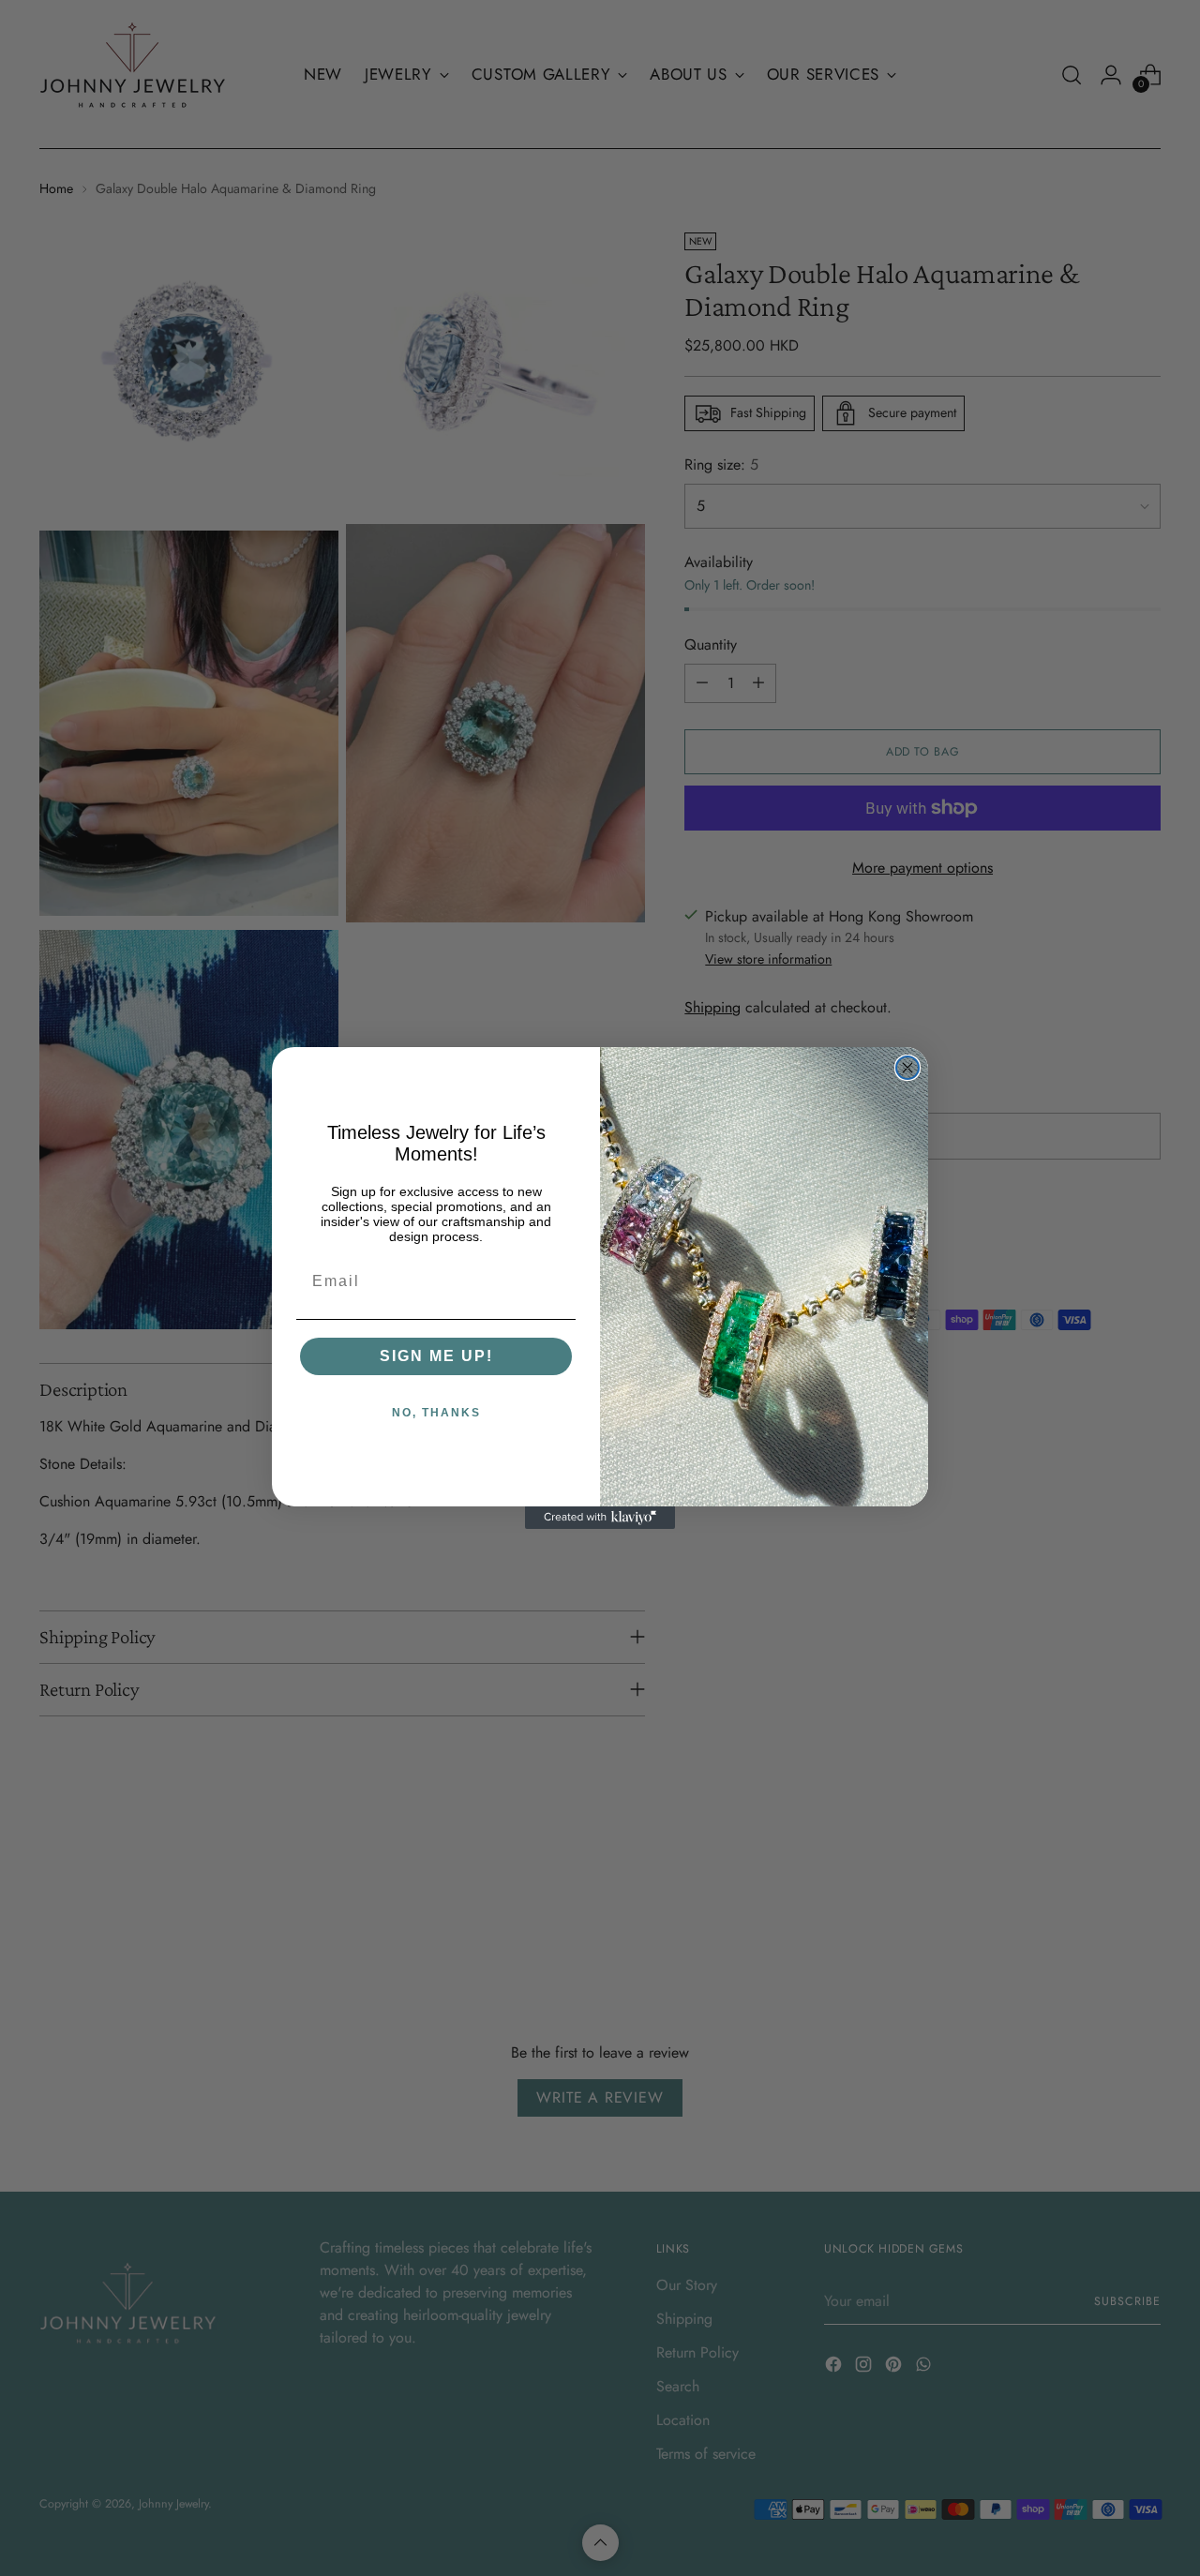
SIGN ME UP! (436, 1356)
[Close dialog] (907, 1068)
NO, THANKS (436, 1413)
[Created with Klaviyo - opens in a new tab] (600, 1518)
